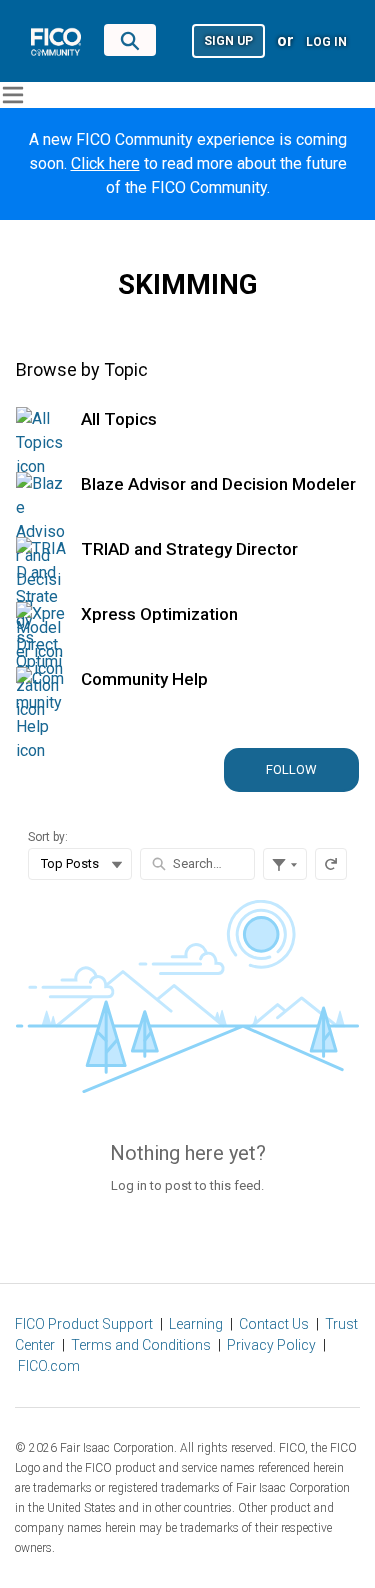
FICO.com (49, 1366)
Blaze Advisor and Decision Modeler (218, 484)
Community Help (144, 679)
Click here (105, 163)
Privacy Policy (271, 1345)
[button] (228, 39)
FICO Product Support (84, 1324)
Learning (196, 1324)
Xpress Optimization (159, 614)
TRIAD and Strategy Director (189, 549)
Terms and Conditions (141, 1345)
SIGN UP (228, 41)
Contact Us (274, 1324)
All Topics (119, 419)
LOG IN (326, 42)
